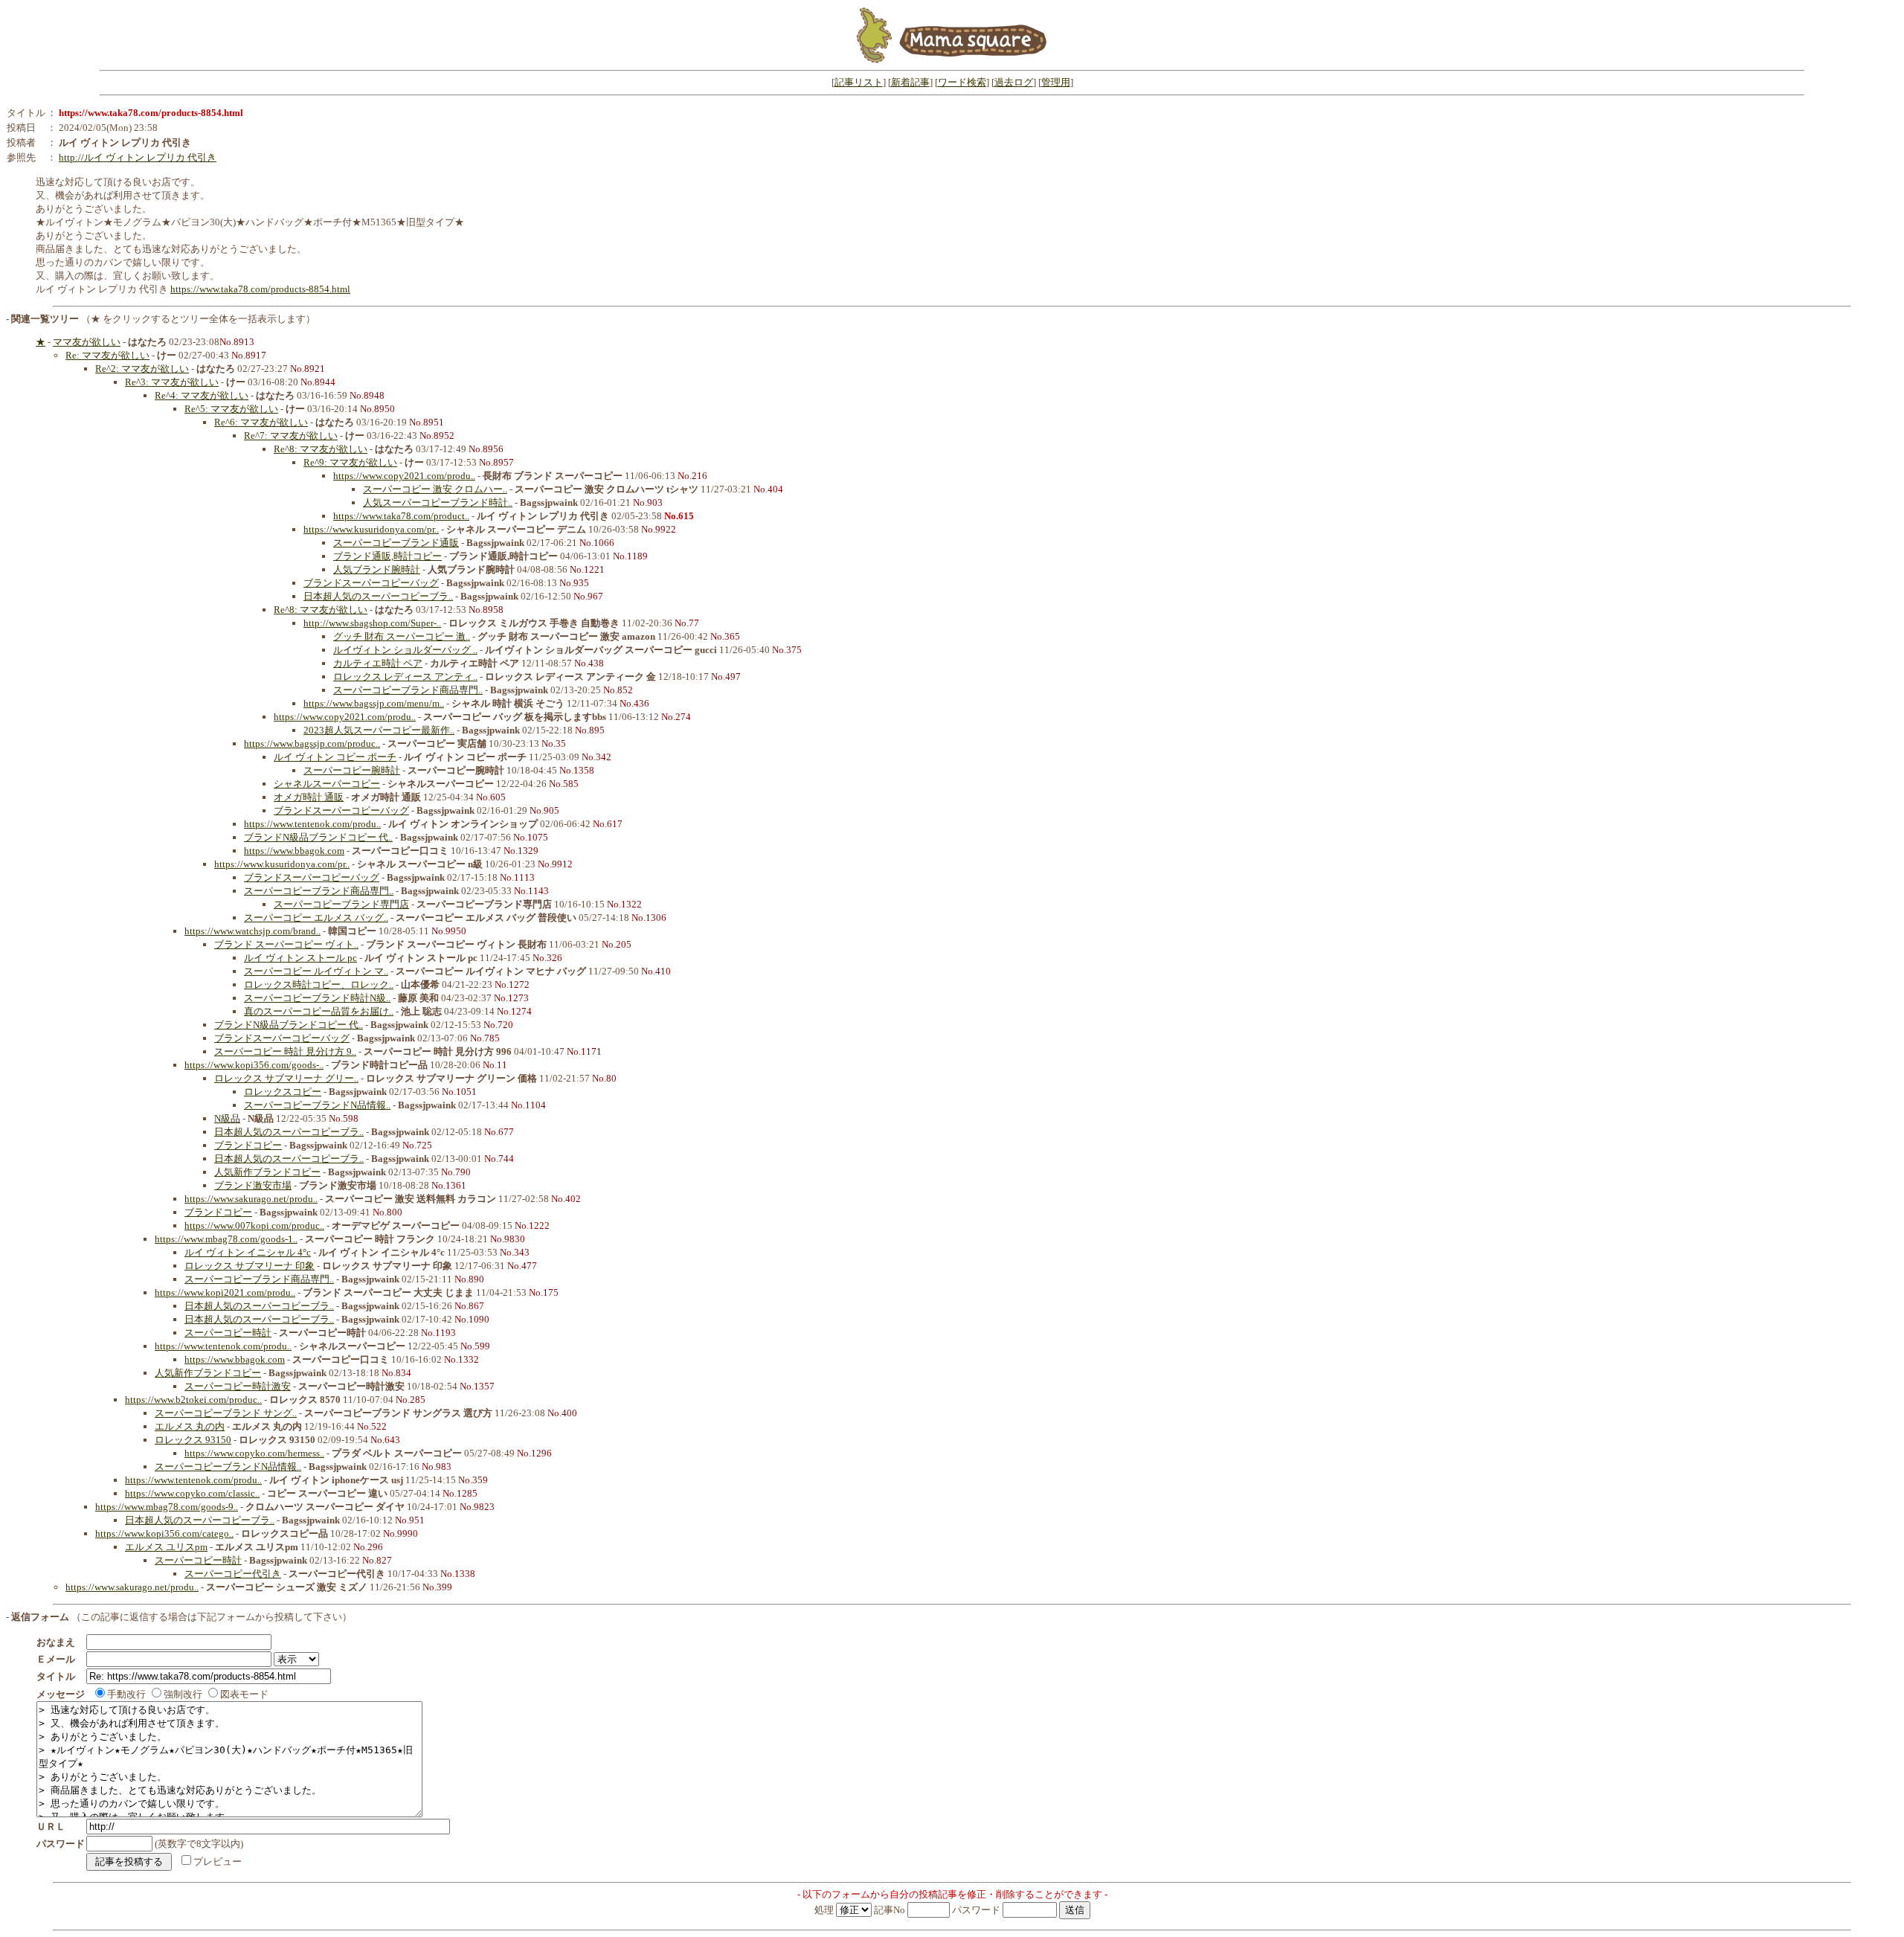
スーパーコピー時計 (228, 1333)
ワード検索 (962, 82)
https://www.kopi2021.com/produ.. (225, 1292)
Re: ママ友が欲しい (107, 355)
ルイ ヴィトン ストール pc (300, 958)
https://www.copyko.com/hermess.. (254, 1453)
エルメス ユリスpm (166, 1547)
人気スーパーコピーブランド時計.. (438, 502)
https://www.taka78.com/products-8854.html (260, 289)
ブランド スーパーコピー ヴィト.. (286, 944)
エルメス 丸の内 (190, 1426)
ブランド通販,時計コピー (387, 556)
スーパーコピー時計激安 (238, 1386)
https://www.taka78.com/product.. (401, 516)
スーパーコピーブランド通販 (396, 543)
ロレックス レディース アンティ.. (405, 677)
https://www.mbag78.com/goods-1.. (226, 1239)
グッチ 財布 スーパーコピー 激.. (402, 636)
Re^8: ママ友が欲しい (321, 449)
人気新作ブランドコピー (267, 1172)
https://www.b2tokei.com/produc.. (193, 1400)
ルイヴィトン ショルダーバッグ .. (405, 650)
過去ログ (1014, 82)
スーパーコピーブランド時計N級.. (317, 998)
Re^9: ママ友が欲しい (350, 462)
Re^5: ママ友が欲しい (231, 409)
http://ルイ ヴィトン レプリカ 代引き (138, 157)
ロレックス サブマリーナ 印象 (250, 1266)
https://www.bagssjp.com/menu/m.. (374, 703)
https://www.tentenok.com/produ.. (312, 824)
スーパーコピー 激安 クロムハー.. (435, 489)
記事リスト (859, 82)
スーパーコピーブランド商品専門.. (408, 690)
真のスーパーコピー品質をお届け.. (319, 1011)
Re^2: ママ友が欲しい (142, 369)
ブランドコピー (248, 1145)
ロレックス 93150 (193, 1440)
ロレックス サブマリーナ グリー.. (286, 1078)
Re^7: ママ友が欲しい (291, 436)
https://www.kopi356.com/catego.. (164, 1533)
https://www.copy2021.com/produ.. (404, 476)
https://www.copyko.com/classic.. (192, 1493)
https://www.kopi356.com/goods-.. (254, 1065)
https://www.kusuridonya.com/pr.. (371, 529)
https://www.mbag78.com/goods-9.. (167, 1507)
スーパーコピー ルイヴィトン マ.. (316, 971)
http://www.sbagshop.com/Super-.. (372, 623)
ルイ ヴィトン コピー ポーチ (335, 757)
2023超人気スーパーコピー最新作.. (379, 730)
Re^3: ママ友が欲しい (172, 382)
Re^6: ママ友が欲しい (261, 422)
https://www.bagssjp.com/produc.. (312, 743)
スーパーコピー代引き (233, 1574)
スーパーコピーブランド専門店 (341, 904)
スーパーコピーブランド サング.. (226, 1413)
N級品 (227, 1118)
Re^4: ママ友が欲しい (202, 395)
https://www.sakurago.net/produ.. (251, 1199)
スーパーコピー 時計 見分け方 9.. (285, 1051)
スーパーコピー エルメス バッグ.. (316, 918)
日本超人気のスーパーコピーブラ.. (378, 596)
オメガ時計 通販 (309, 797)
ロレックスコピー (283, 1092)
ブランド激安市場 (253, 1185)
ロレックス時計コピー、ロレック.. (319, 984)
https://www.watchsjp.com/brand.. (253, 931)
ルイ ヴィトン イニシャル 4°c (248, 1252)
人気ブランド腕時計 (377, 569)
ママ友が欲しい (87, 342)
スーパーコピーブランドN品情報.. (317, 1105)
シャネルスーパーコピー (327, 784)
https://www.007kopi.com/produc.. (254, 1226)
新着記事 (910, 82)
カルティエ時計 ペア (378, 663)
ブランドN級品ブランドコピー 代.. (318, 837)
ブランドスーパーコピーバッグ (371, 583)
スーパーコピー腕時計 (352, 770)
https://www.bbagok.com (294, 851)
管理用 (1056, 82)
